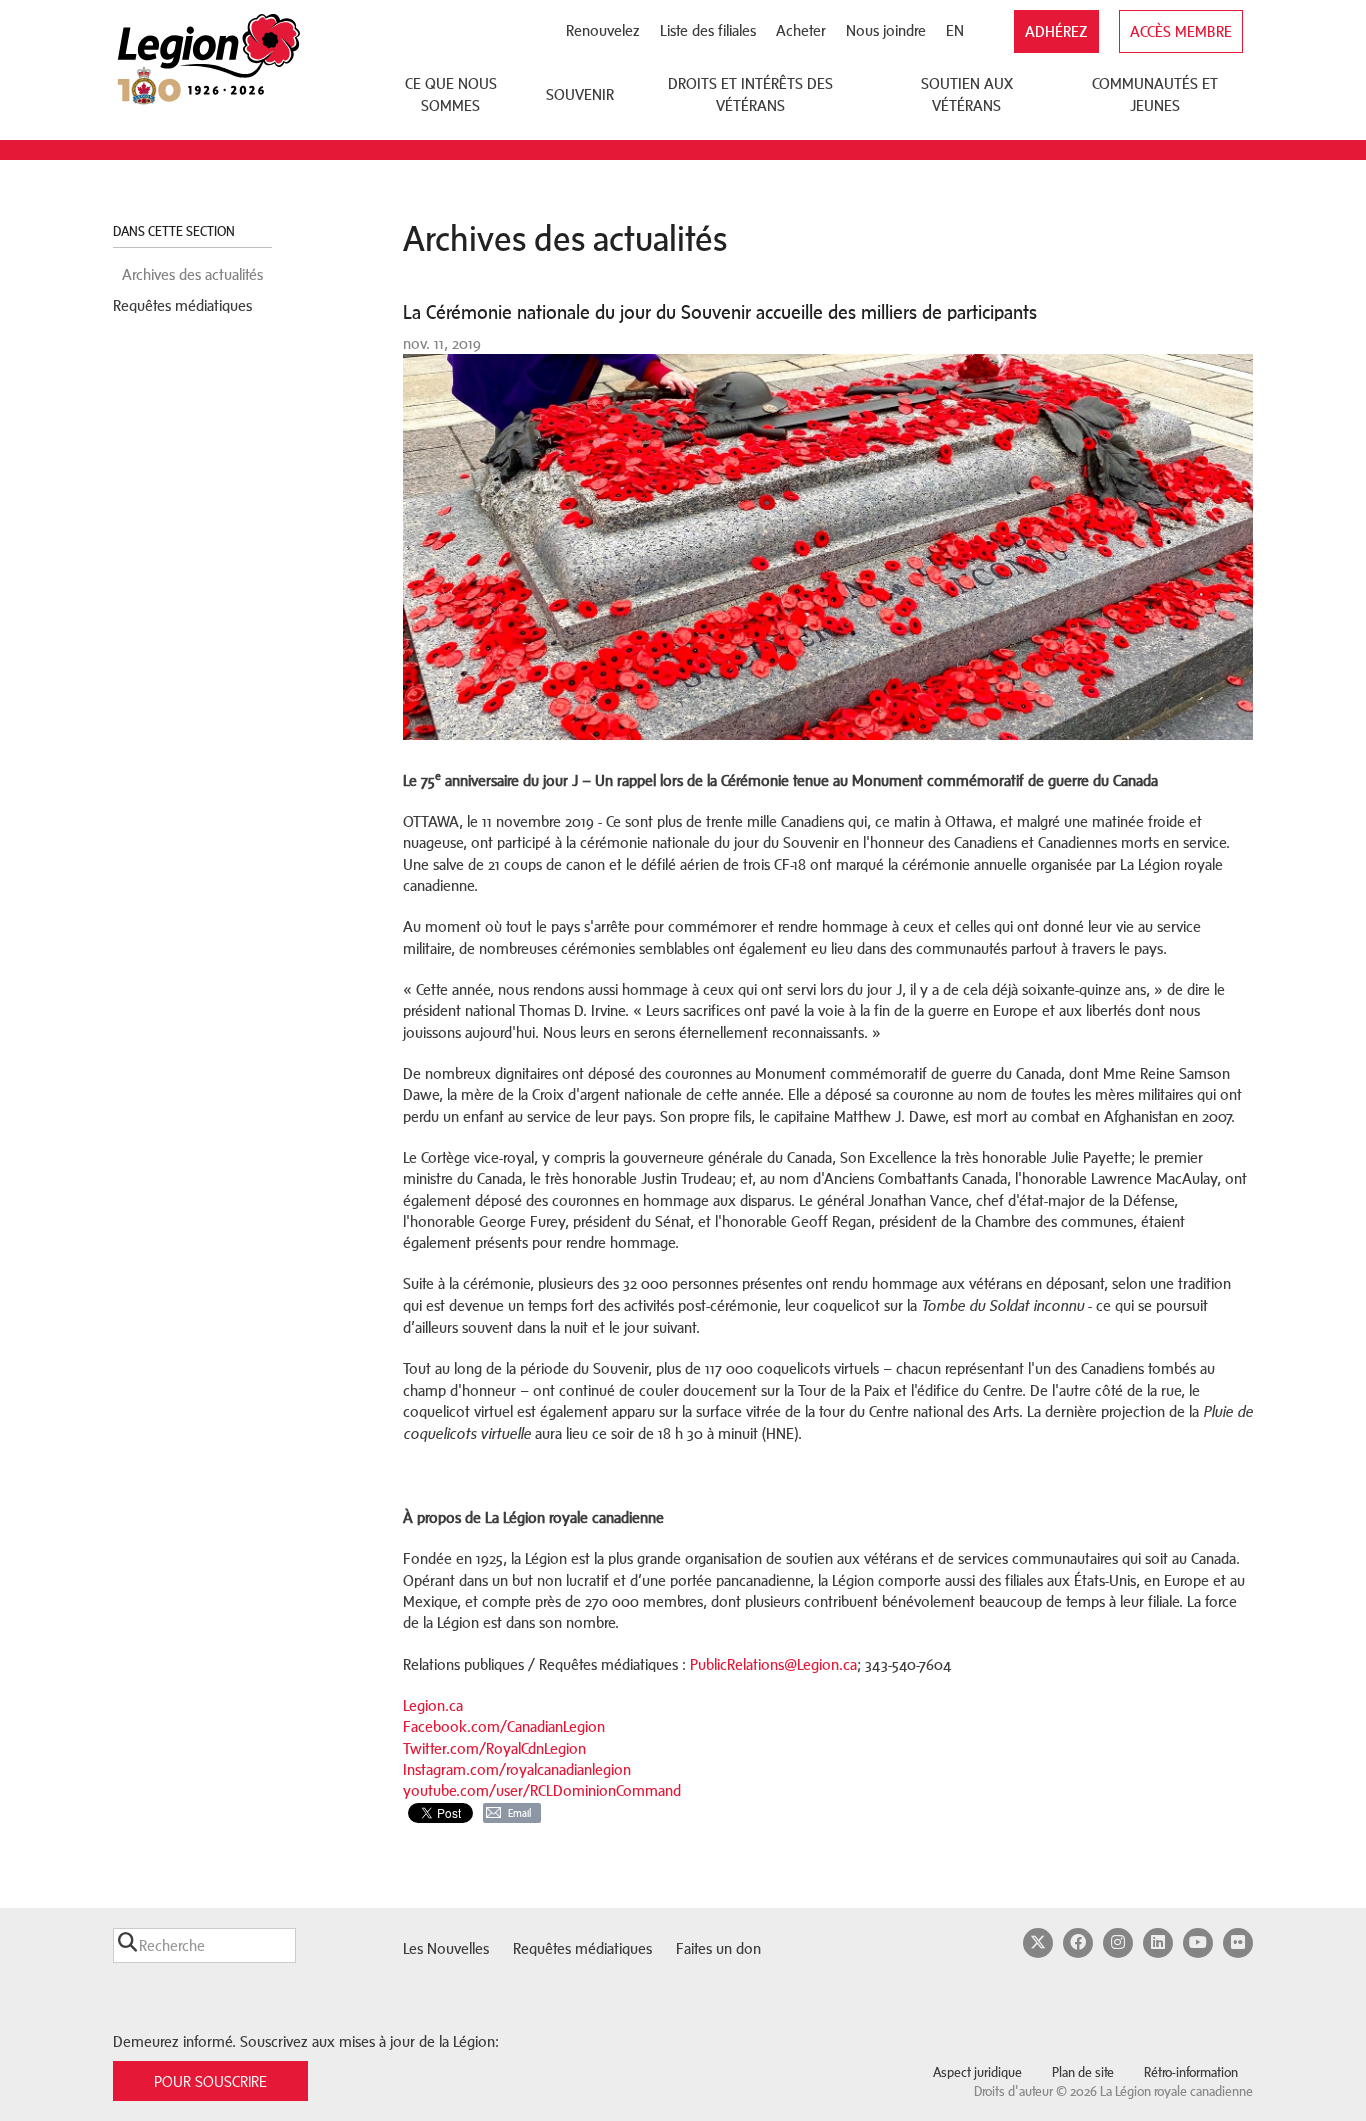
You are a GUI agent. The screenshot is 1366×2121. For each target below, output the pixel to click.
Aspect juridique (977, 2072)
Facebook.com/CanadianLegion (504, 1726)
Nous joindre (886, 30)
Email (519, 1813)
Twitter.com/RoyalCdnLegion (494, 1748)
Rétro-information (1191, 2072)
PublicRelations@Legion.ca (773, 1664)
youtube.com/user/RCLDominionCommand (542, 1790)
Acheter (801, 30)
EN (955, 30)
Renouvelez (603, 30)
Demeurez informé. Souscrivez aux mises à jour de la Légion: (306, 2041)
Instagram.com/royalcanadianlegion (517, 1769)
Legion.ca (433, 1705)
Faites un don (718, 1948)
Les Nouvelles (446, 1948)
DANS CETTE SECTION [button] (175, 231)
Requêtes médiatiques (182, 305)
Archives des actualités (192, 274)
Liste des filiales (708, 30)
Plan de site (1083, 2072)
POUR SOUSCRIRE (210, 2081)
